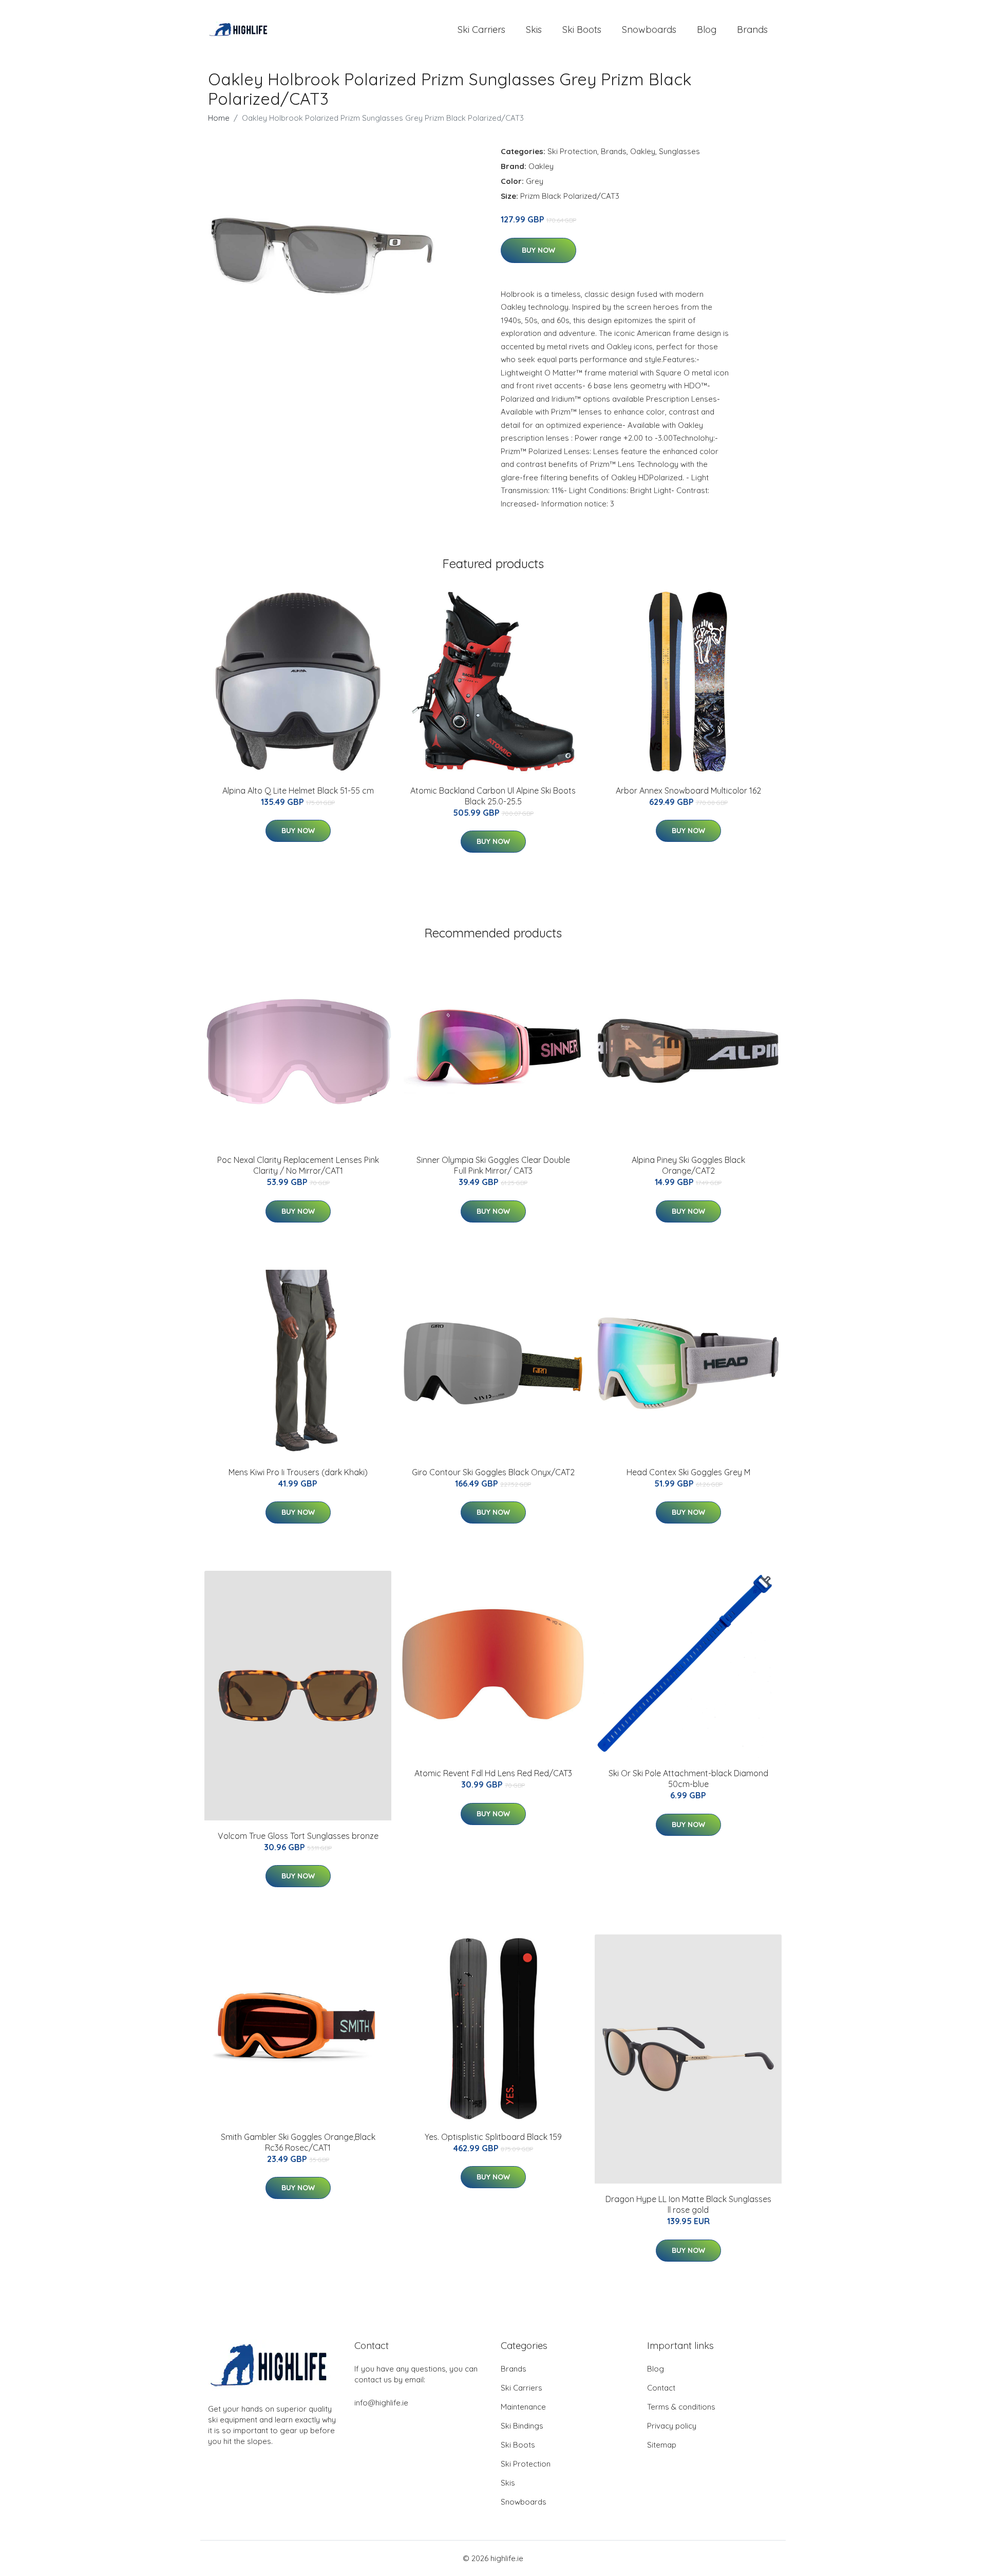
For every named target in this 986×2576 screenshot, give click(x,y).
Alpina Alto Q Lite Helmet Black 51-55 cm (298, 791)
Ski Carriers (481, 30)
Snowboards (649, 30)
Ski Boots (582, 30)
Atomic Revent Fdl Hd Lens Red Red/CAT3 (493, 1773)
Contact (661, 2388)
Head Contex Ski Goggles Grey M (688, 1472)
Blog (707, 30)
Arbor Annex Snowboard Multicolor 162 (688, 791)
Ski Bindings (522, 2426)
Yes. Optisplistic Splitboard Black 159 (493, 2137)
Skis (534, 30)
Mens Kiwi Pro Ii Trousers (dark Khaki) (298, 1472)
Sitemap (662, 2445)
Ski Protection (572, 151)
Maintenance (523, 2407)
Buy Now (538, 250)
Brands (752, 30)
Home (219, 118)
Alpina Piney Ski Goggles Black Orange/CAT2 (688, 1165)
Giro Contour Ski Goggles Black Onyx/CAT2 (493, 1472)
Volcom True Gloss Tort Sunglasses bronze (298, 1836)
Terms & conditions (681, 2407)
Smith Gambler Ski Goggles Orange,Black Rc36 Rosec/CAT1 (298, 2142)
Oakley (643, 151)
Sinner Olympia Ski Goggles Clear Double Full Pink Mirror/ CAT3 (493, 1165)
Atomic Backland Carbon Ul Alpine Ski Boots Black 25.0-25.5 (493, 796)
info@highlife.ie (381, 2403)
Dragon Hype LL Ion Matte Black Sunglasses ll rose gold (688, 2204)
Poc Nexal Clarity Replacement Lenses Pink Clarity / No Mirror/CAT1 (298, 1165)
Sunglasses (679, 151)
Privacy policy (672, 2426)
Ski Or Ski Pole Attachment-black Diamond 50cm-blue (688, 1779)
